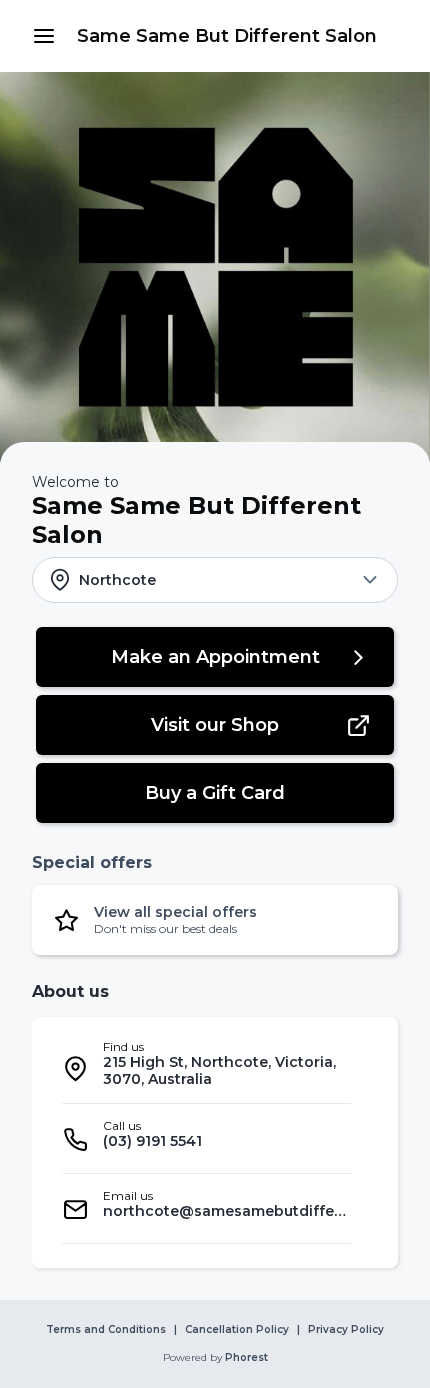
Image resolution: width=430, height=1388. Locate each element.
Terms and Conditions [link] (106, 1330)
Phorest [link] (246, 1358)
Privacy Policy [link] (346, 1330)
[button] (44, 36)
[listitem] (207, 1068)
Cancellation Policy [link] (237, 1330)
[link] (227, 36)
